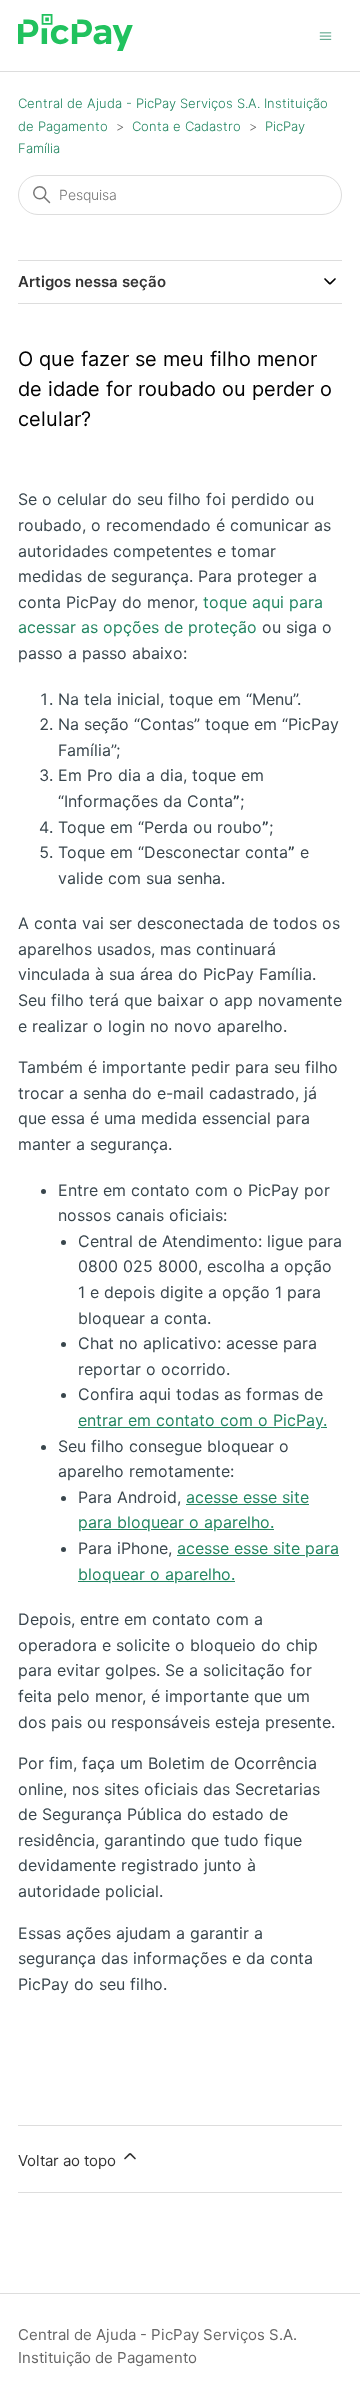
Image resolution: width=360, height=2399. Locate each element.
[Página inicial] (75, 45)
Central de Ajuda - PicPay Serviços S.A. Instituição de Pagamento (157, 2346)
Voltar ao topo (69, 2160)
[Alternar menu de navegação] (325, 34)
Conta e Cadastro (186, 126)
